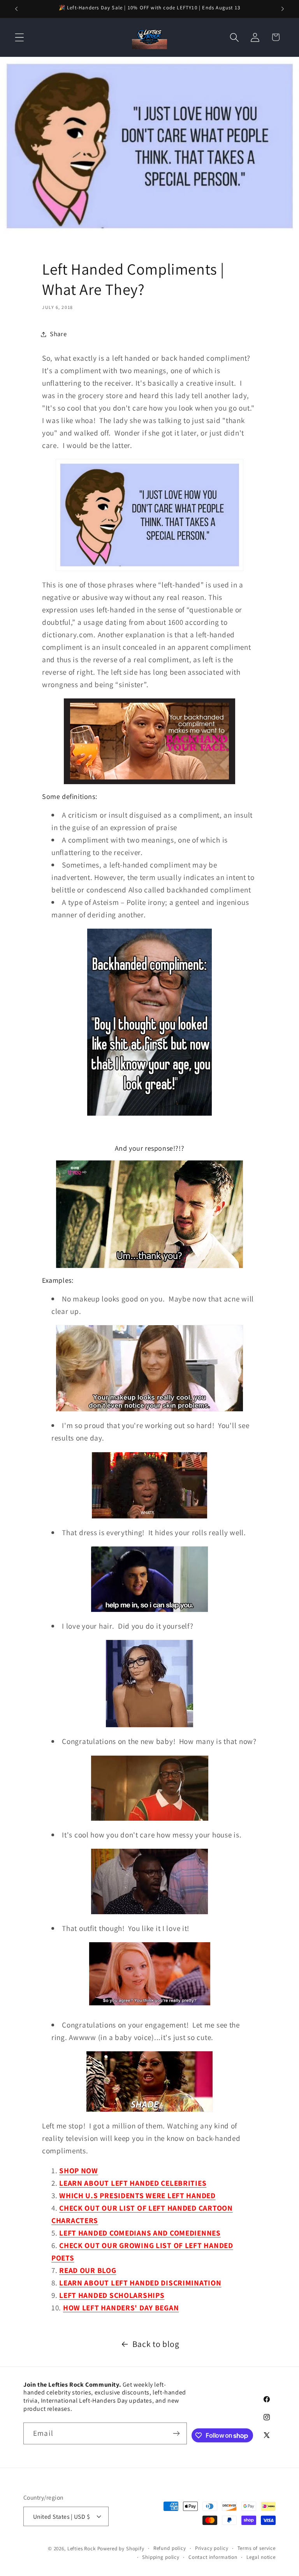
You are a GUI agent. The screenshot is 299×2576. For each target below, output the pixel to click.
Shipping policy (161, 2557)
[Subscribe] (176, 2433)
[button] (20, 37)
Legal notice (261, 2557)
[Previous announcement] (16, 9)
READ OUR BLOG (88, 2270)
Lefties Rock (82, 2549)
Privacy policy (212, 2548)
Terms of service (257, 2548)
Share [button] (58, 334)
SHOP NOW (79, 2170)
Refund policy (170, 2548)
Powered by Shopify (121, 2549)
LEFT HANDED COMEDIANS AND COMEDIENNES (140, 2233)
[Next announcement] (283, 9)
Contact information (213, 2557)
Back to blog (156, 2344)
